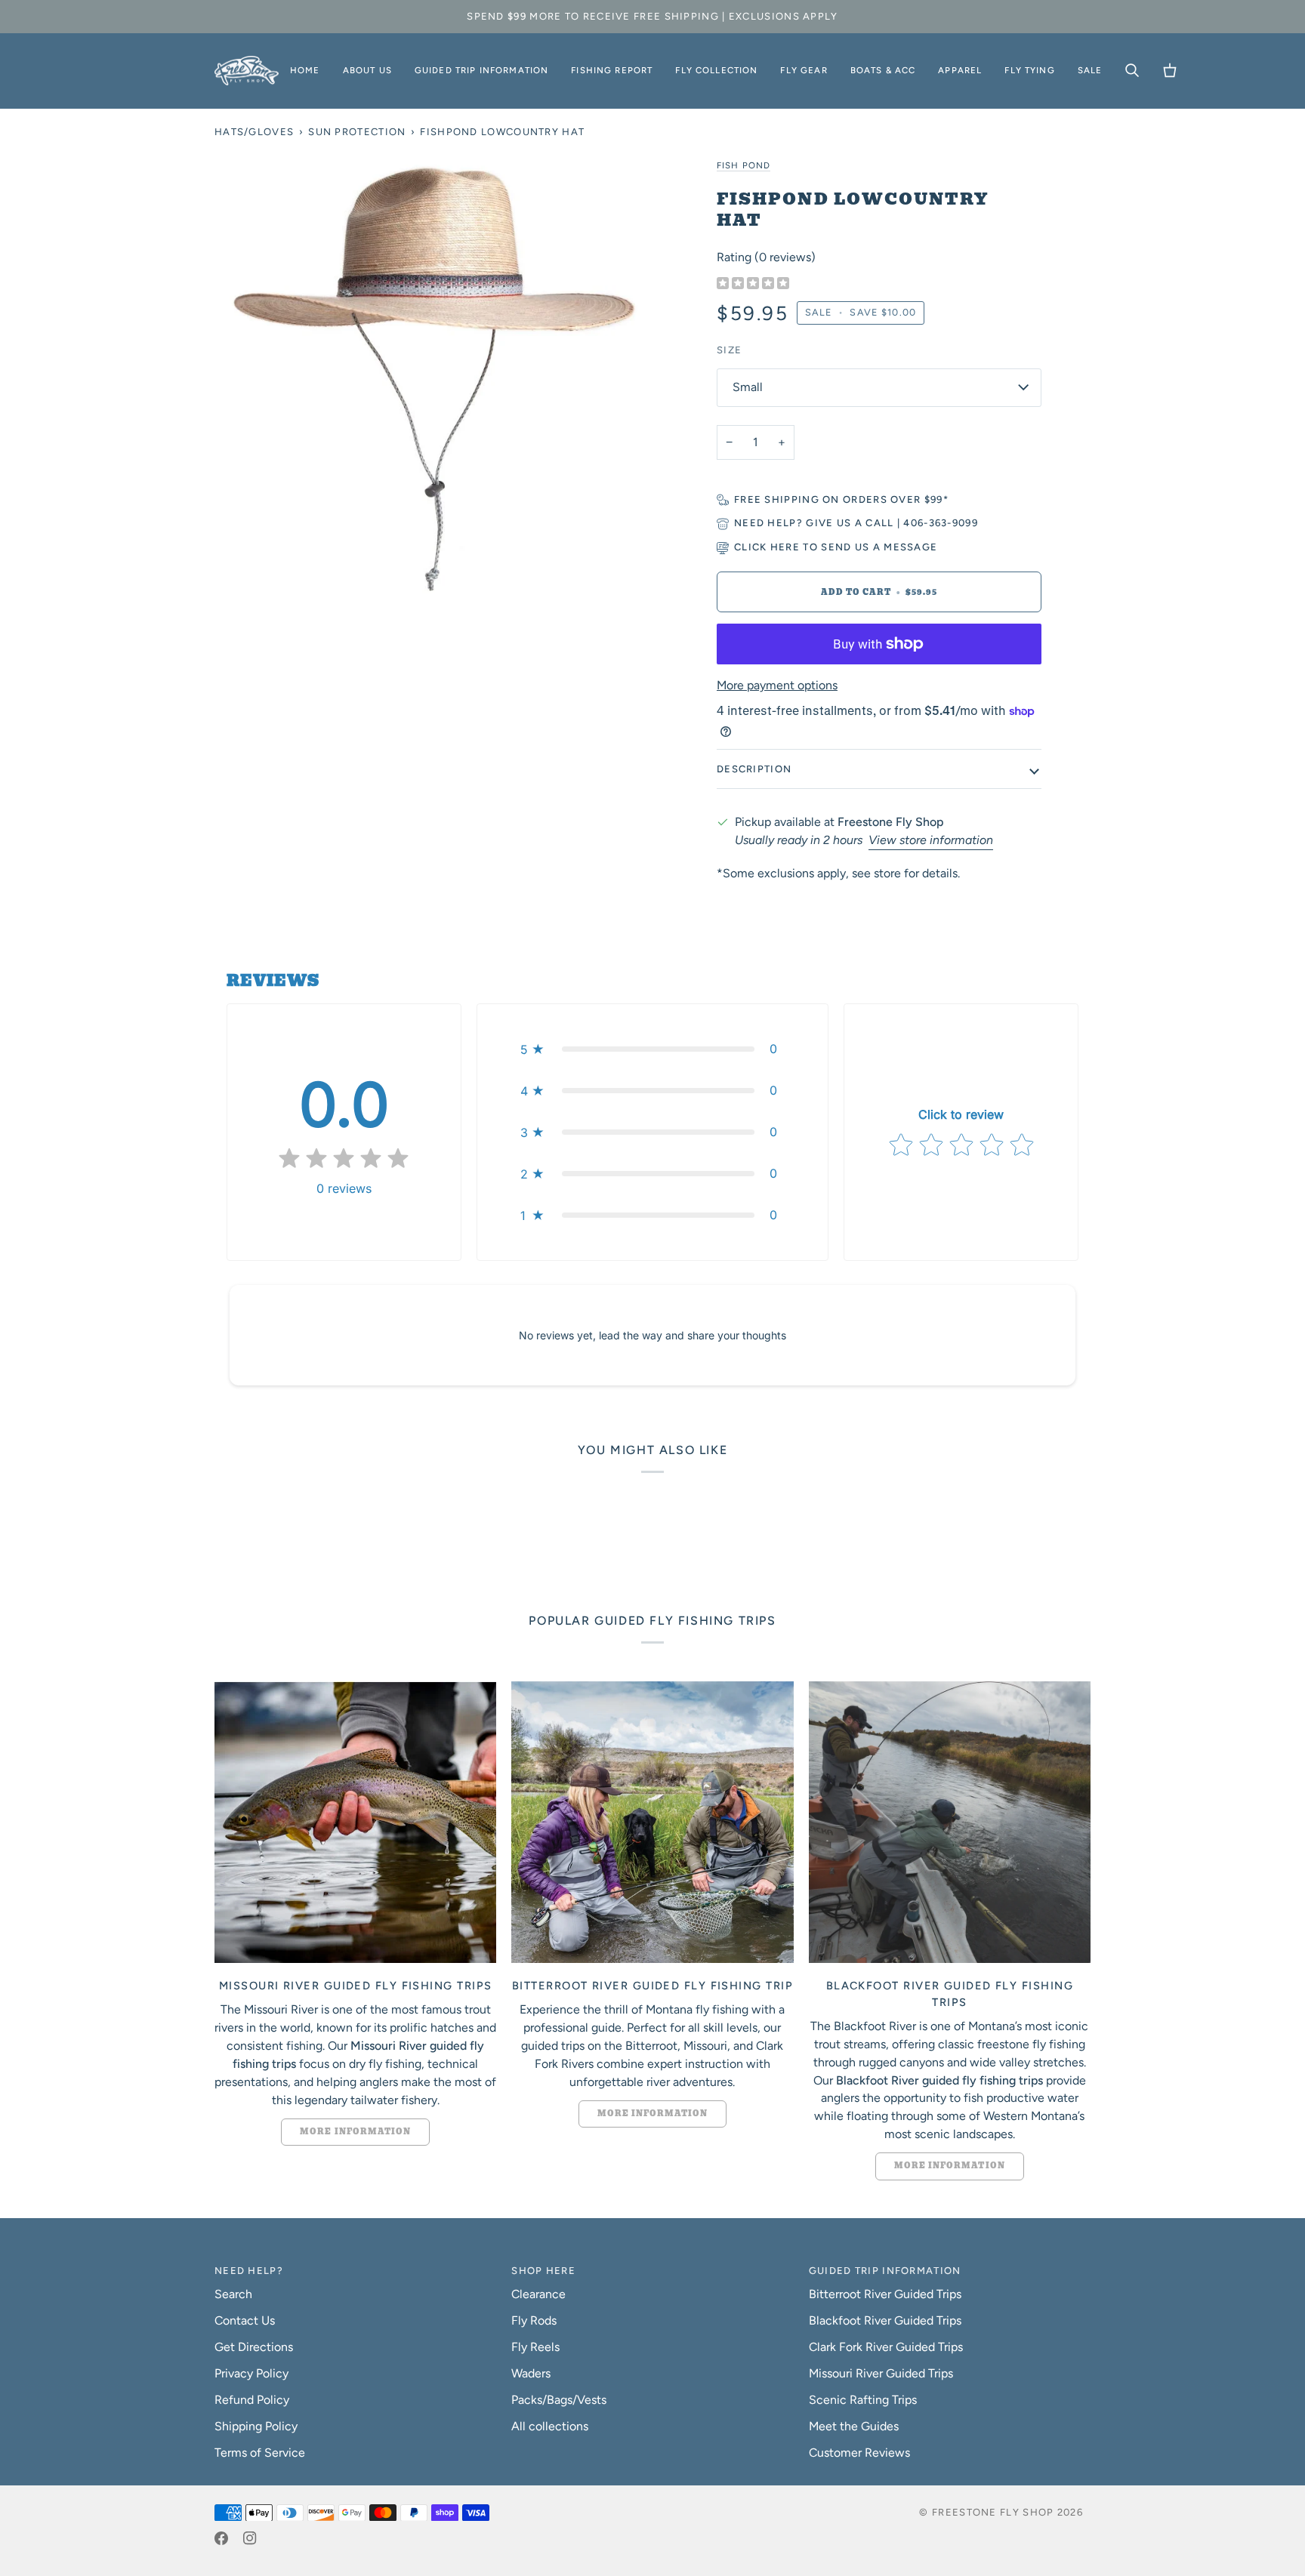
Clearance (538, 2294)
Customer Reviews (859, 2453)
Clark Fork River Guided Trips (886, 2347)
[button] (367, 71)
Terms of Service (260, 2453)
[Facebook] (221, 2538)
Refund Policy (252, 2400)
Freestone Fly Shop (993, 2512)
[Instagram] (250, 2538)
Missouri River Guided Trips (881, 2373)
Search (233, 2294)
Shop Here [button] (543, 2271)
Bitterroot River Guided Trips (885, 2294)
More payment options (777, 685)
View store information (931, 840)
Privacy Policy (251, 2373)
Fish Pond (744, 165)
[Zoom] (433, 374)
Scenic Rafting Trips (863, 2400)
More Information (355, 2132)
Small (748, 387)
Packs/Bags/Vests (559, 2400)
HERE (785, 547)
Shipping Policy (256, 2426)
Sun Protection (357, 132)
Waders (531, 2373)
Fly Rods (534, 2320)
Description (754, 769)
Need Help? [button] (249, 2271)
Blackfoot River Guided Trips (885, 2320)
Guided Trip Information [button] (885, 2271)
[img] (753, 284)
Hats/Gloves (254, 132)
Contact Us (245, 2320)
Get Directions (254, 2347)
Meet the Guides (854, 2426)
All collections (550, 2426)
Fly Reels (535, 2347)
